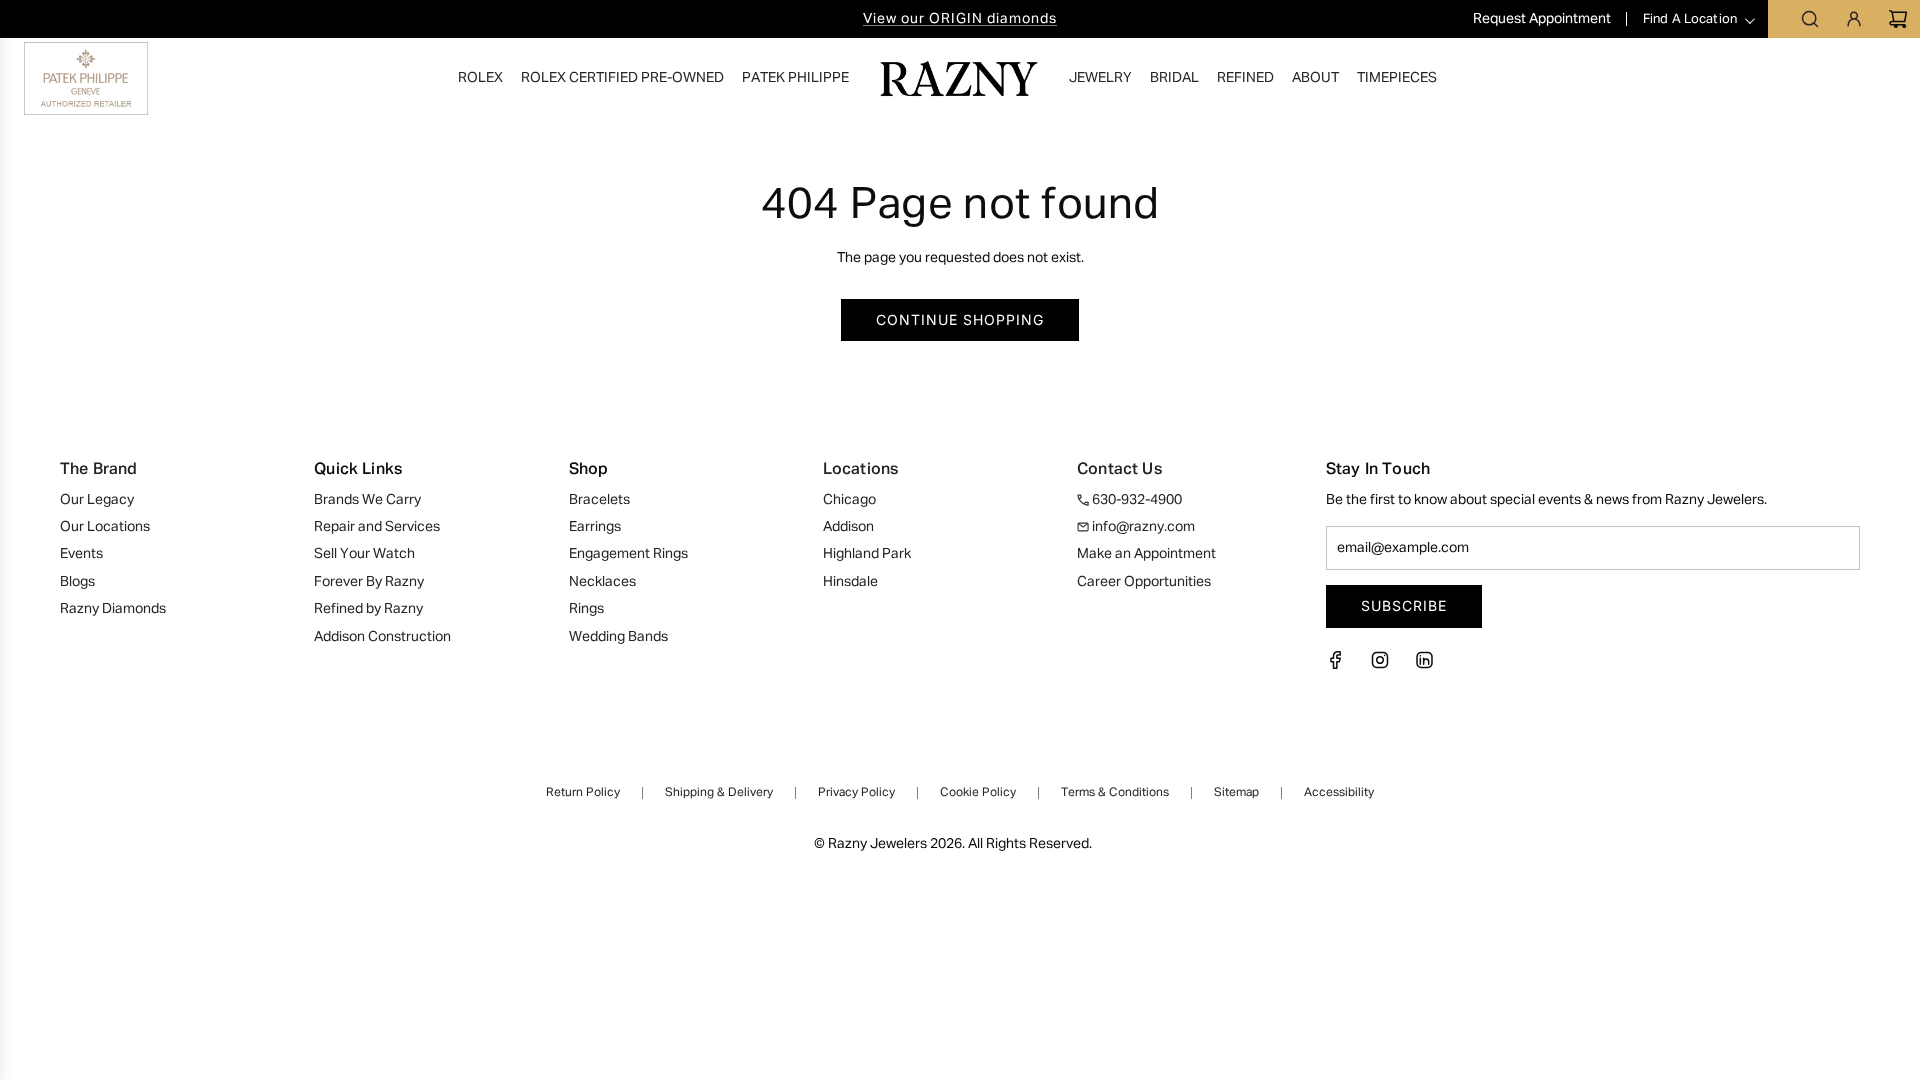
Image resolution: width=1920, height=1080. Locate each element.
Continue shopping (960, 319)
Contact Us (1119, 470)
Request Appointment (1543, 19)
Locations (860, 470)
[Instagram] (1380, 666)
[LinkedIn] (1424, 666)
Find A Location (1690, 19)
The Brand (98, 470)
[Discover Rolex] (1821, 78)
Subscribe (1404, 605)
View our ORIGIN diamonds (960, 19)
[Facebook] (1342, 666)
